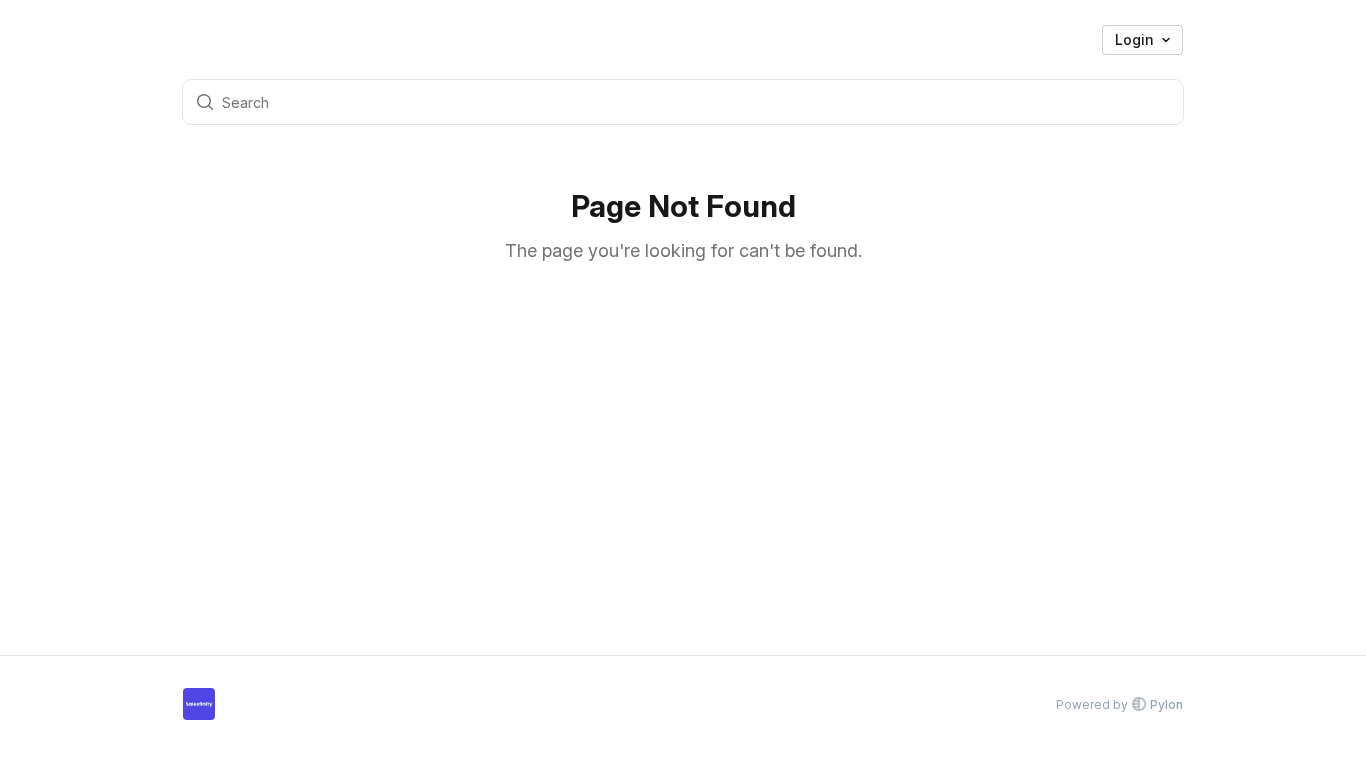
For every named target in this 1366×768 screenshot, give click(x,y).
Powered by (1119, 704)
